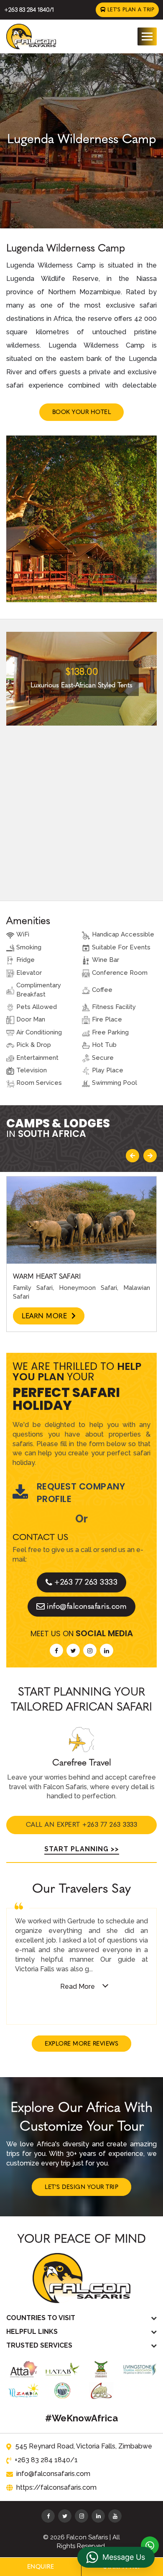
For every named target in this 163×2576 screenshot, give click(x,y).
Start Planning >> (82, 1849)
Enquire (41, 2567)
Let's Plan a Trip (130, 10)
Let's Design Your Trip (81, 2187)
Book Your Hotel (82, 412)
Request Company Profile (81, 1493)
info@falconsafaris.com (87, 1606)
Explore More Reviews (81, 2044)
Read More (78, 1986)
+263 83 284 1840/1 (29, 10)
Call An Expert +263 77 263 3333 (82, 1825)
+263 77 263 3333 (86, 1582)
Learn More (46, 1316)
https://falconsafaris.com (56, 2487)
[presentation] (132, 1156)
